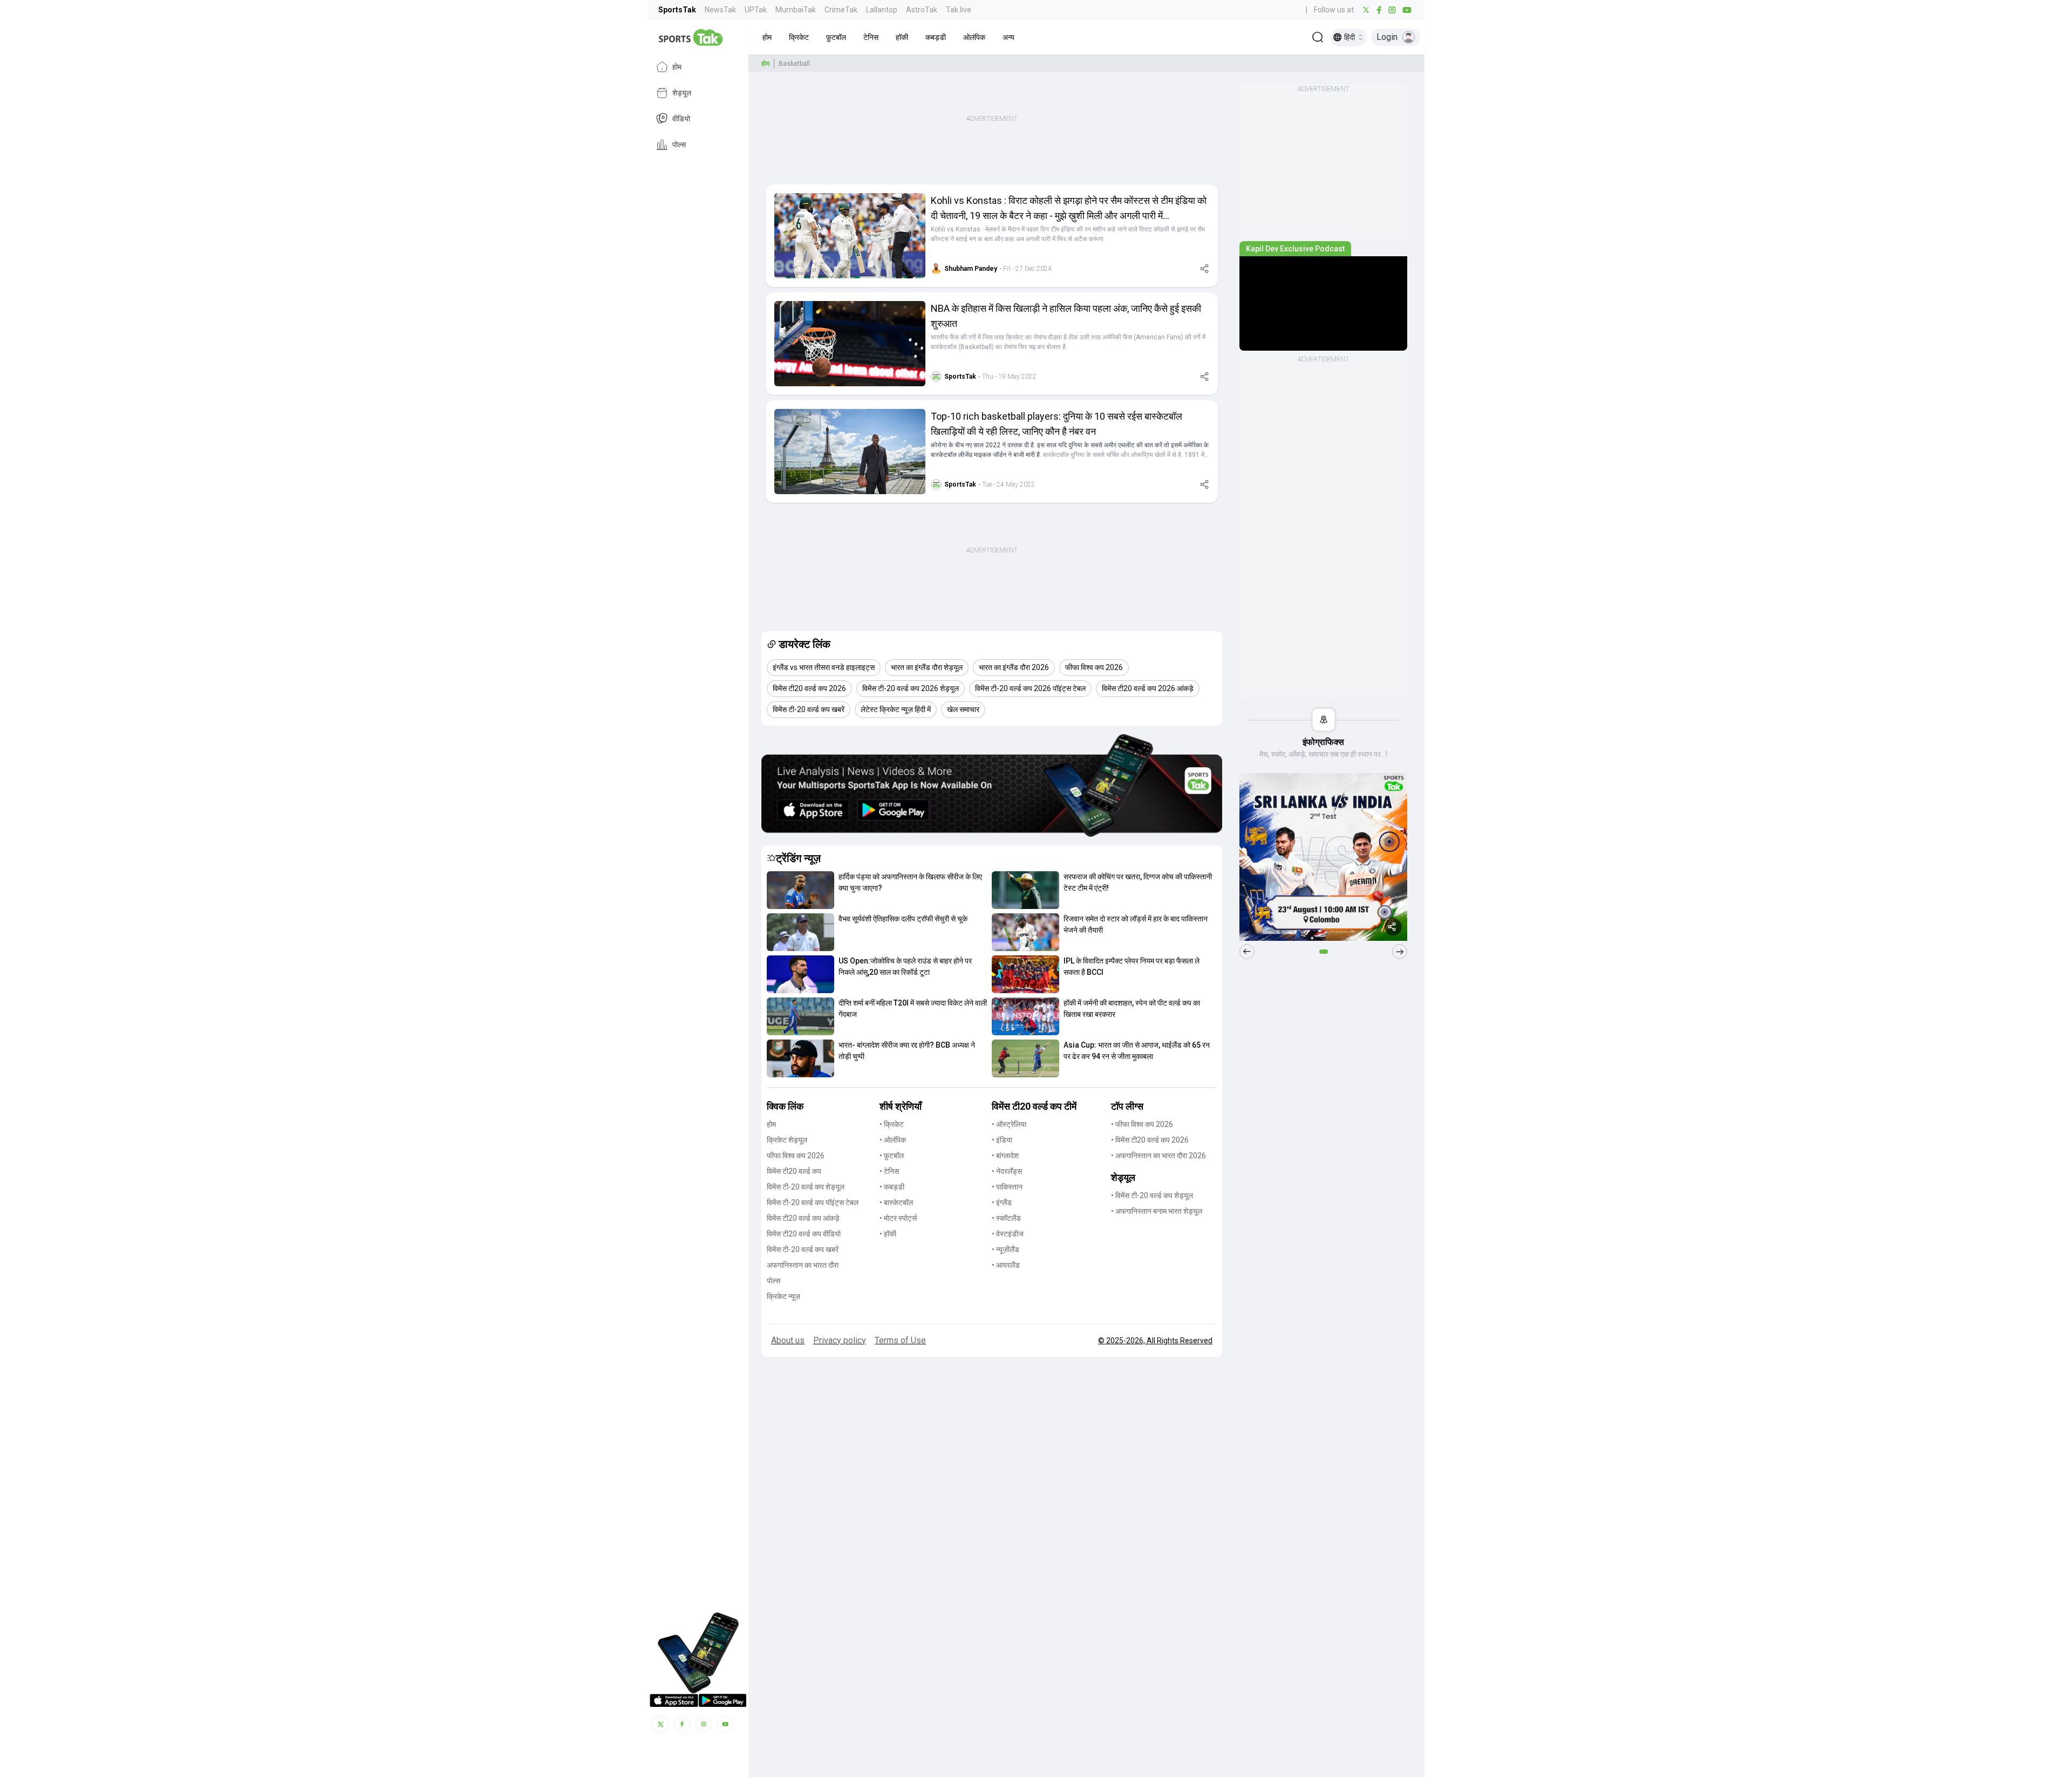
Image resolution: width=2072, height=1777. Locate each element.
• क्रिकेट (892, 1124)
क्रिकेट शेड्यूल (787, 1140)
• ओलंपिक (893, 1140)
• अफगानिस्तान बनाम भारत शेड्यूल (1157, 1211)
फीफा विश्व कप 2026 (796, 1156)
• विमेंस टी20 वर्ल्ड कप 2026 (1150, 1140)
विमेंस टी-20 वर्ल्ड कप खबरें (803, 1249)
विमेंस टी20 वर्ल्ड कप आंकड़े (803, 1218)
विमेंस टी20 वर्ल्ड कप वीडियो (804, 1234)
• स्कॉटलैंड (1006, 1218)
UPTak (756, 10)
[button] (767, 37)
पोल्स (679, 145)
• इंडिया (1002, 1140)
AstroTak (922, 10)
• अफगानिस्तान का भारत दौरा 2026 (1158, 1156)
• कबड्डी (892, 1187)
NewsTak (720, 10)
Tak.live (959, 10)
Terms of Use (900, 1340)
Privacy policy (840, 1340)
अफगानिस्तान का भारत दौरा (803, 1265)
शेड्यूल (682, 93)
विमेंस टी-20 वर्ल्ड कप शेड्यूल (806, 1187)
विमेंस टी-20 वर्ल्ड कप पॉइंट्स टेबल (813, 1202)
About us (788, 1340)
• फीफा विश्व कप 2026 (1142, 1124)
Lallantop (882, 10)
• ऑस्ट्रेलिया (1009, 1124)
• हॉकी (888, 1234)
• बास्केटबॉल (896, 1202)
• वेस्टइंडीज (1008, 1234)
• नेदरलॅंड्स (1007, 1171)
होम (677, 67)
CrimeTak (841, 10)
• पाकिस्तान (1007, 1187)
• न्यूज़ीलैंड (1006, 1249)
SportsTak (677, 10)
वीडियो (681, 119)
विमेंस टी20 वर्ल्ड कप (794, 1171)
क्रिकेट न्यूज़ (783, 1296)
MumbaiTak (796, 10)
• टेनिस (889, 1171)
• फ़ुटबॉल (892, 1156)
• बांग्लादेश (1005, 1156)
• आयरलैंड (1006, 1265)
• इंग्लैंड (1002, 1202)
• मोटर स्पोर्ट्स (898, 1218)
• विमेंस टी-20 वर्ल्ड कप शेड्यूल (1152, 1195)
